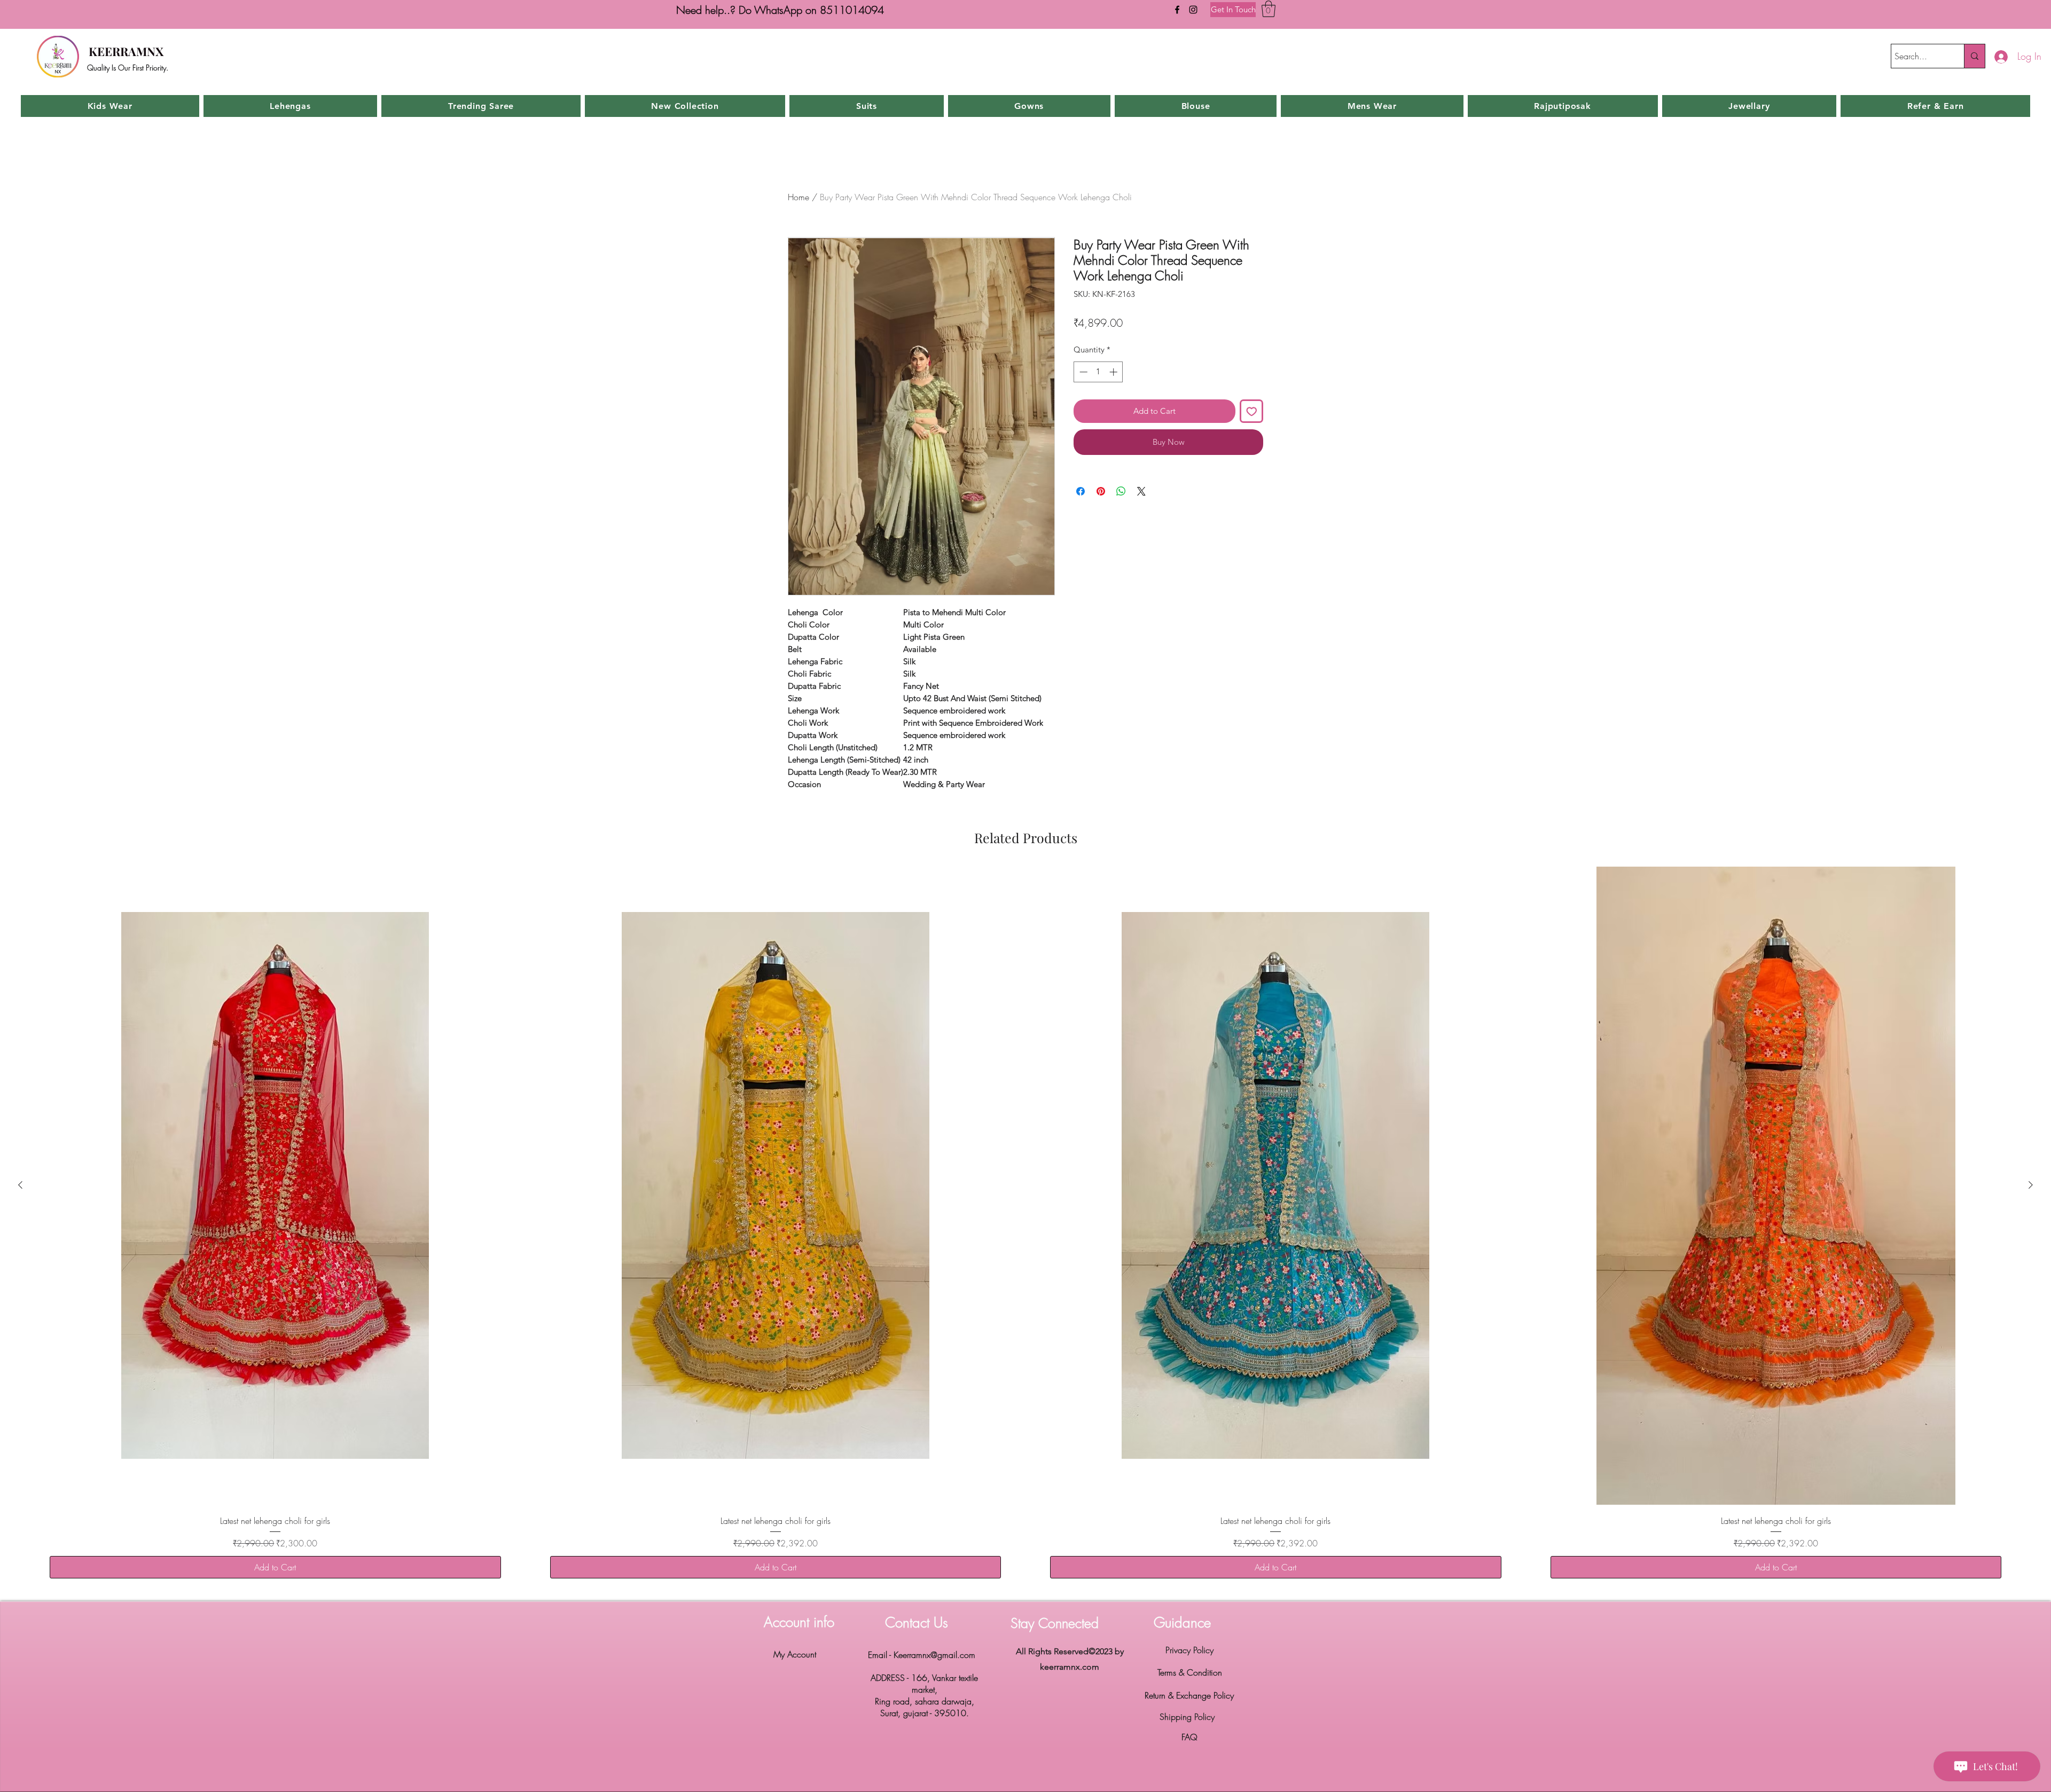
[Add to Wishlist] (1252, 411)
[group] (1025, 1229)
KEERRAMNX (126, 51)
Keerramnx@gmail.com (934, 1655)
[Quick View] (275, 1186)
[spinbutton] (1098, 372)
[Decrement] (1082, 372)
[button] (1269, 9)
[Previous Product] (20, 1185)
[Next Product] (2031, 1185)
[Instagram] (1193, 10)
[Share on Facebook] (1081, 485)
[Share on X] (1141, 485)
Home (799, 197)
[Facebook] (1177, 10)
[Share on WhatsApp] (1121, 485)
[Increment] (1114, 372)
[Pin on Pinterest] (1101, 485)
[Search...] (1974, 56)
